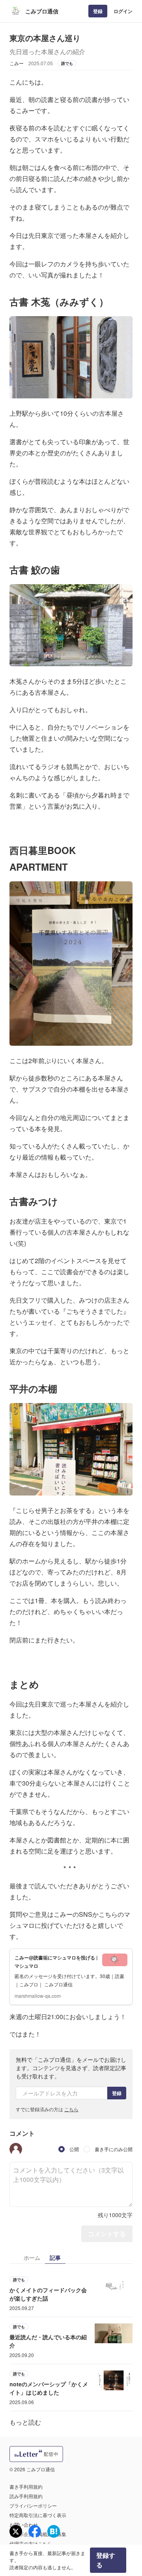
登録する (106, 2560)
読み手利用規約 (26, 2496)
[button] (16, 2149)
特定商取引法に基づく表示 (38, 2515)
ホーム (32, 2257)
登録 (98, 11)
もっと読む (25, 2422)
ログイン (123, 11)
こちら (71, 2109)
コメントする (107, 2234)
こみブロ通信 (42, 11)
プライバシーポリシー (33, 2505)
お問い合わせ (24, 2524)
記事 (55, 2257)
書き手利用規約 (26, 2486)
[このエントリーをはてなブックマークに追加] (54, 2531)
